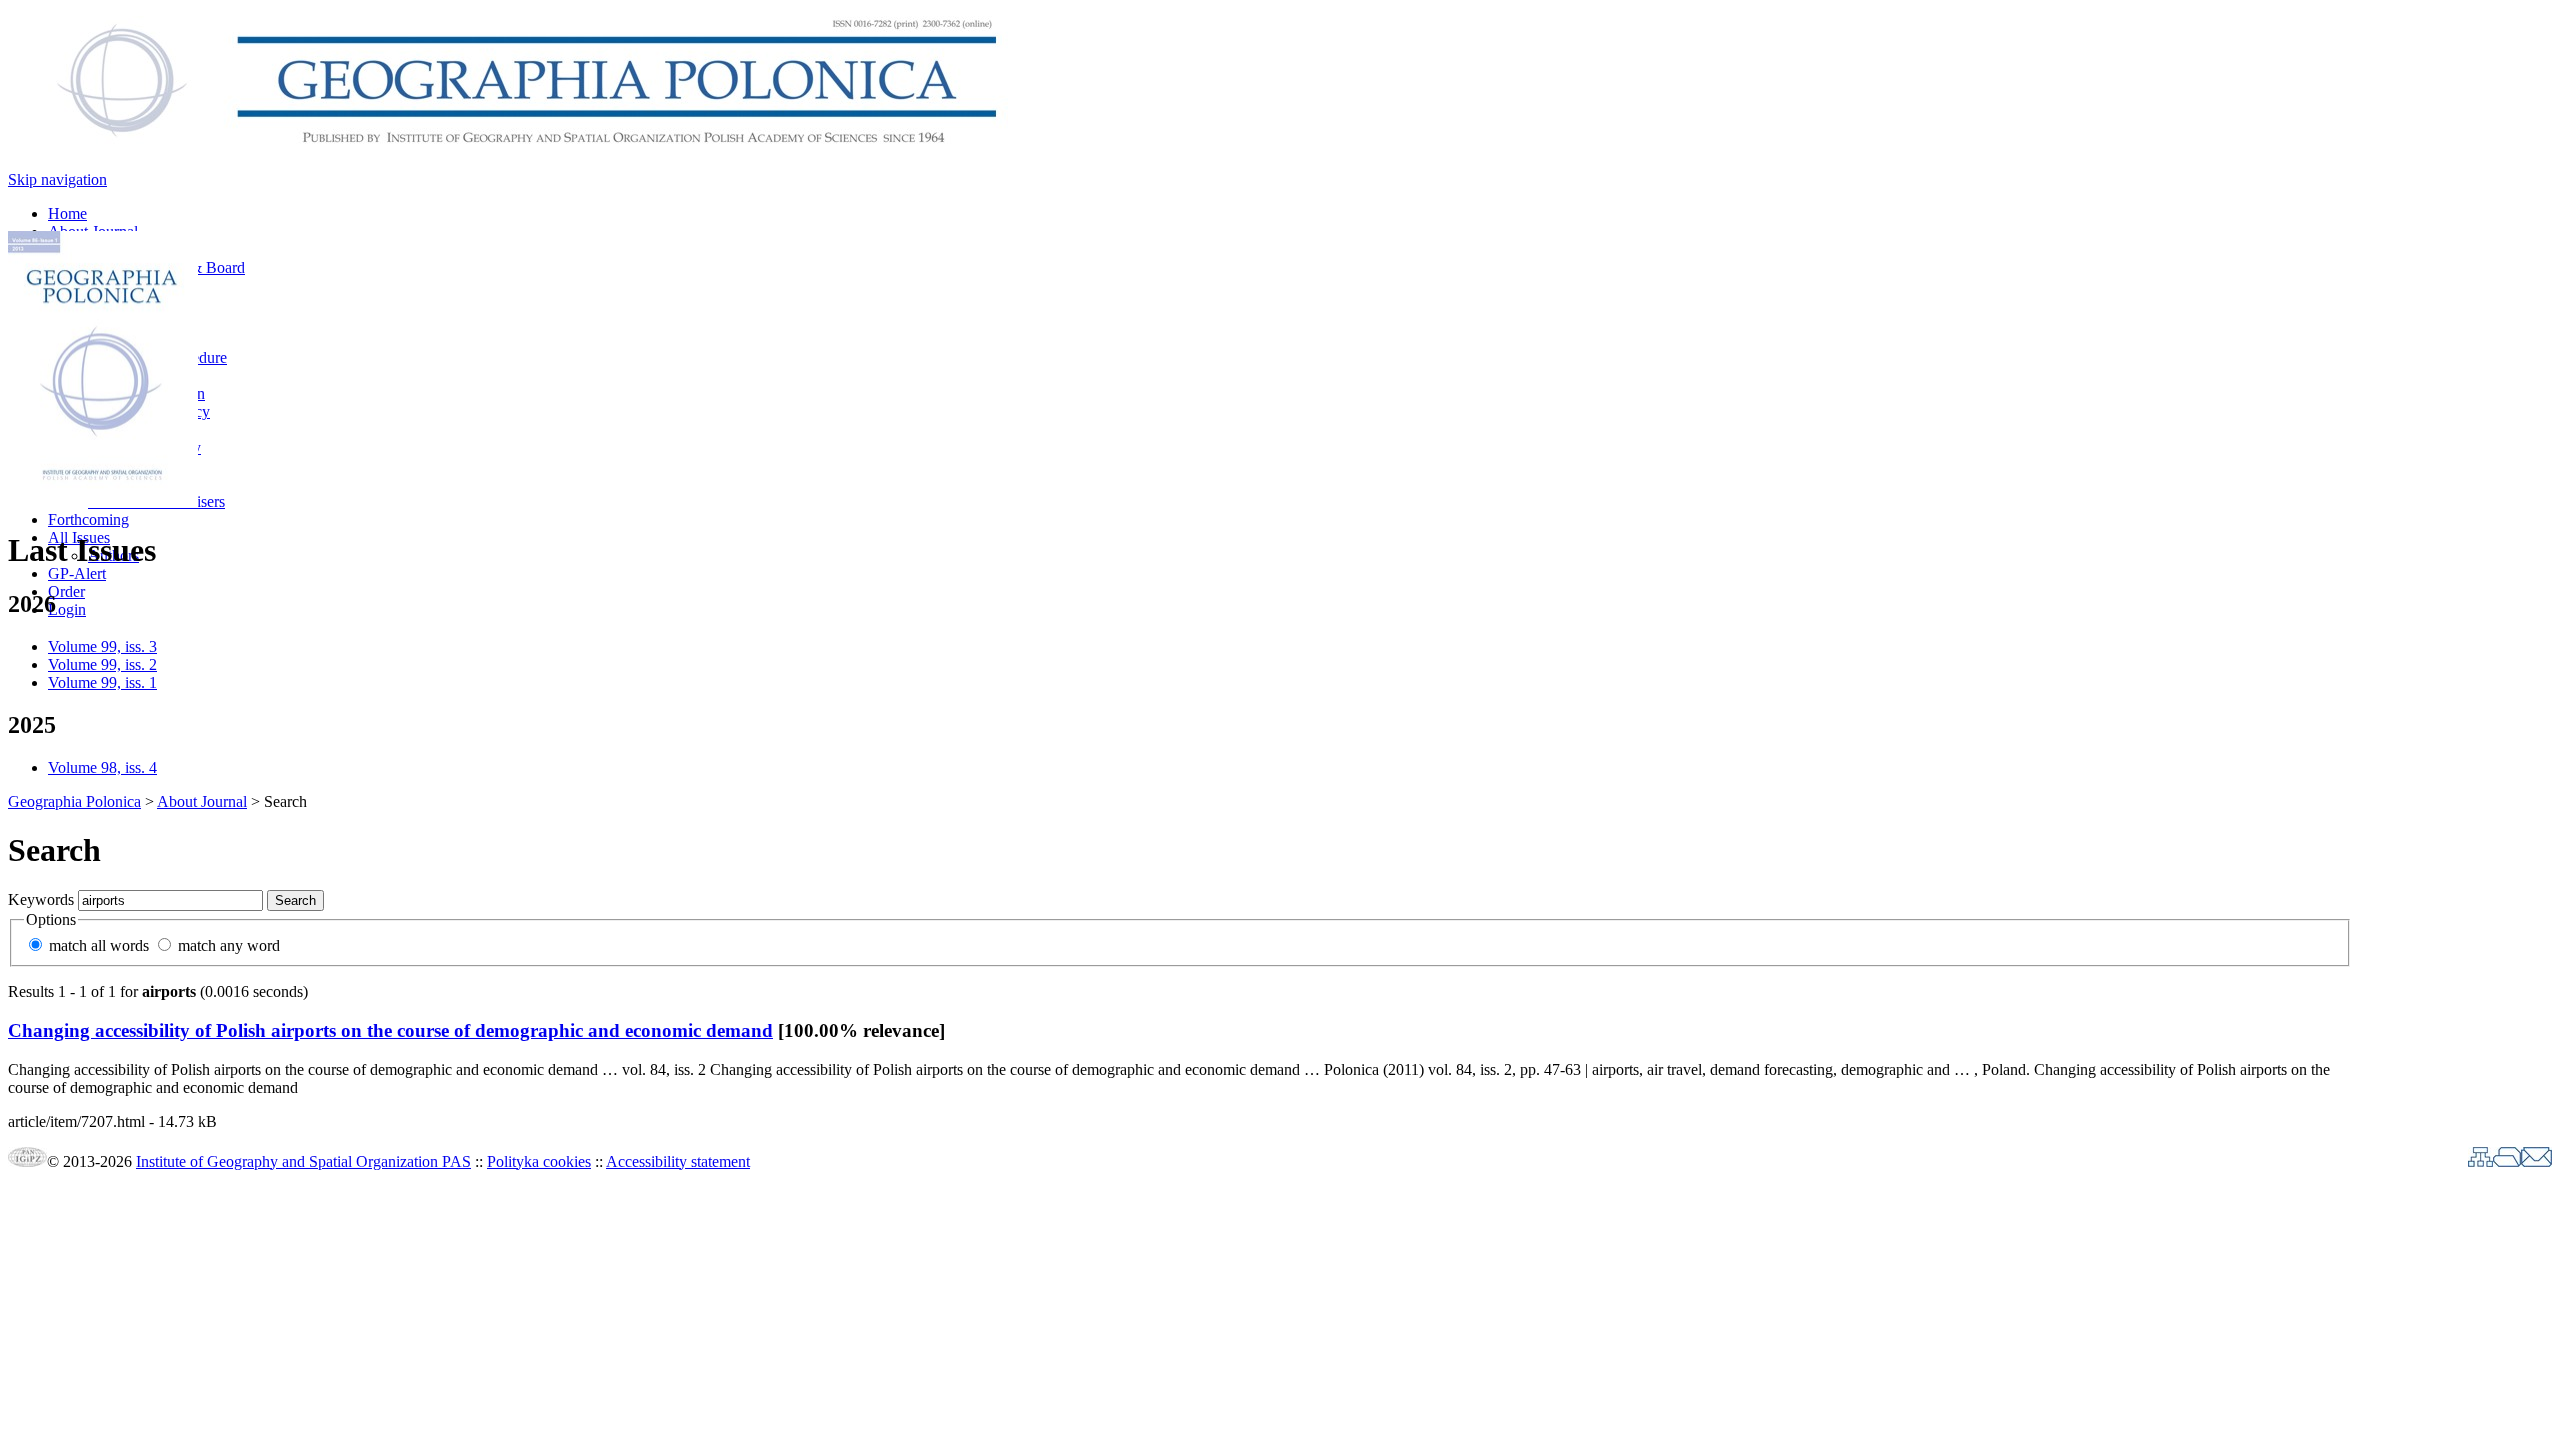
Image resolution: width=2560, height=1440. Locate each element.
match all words (99, 945)
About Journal (202, 801)
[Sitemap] (2480, 1161)
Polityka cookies (539, 1161)
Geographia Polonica (74, 801)
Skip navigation (57, 179)
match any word (229, 945)
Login (67, 609)
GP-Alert (77, 573)
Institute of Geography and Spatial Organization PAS (303, 1161)
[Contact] (2536, 1161)
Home (67, 213)
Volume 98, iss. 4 (102, 767)
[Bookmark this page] (2507, 1161)
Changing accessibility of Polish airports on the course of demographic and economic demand (390, 1030)
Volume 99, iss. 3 (102, 646)
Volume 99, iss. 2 (102, 664)
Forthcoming (88, 519)
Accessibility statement (678, 1161)
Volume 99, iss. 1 (102, 682)
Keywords (41, 899)
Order (66, 591)
